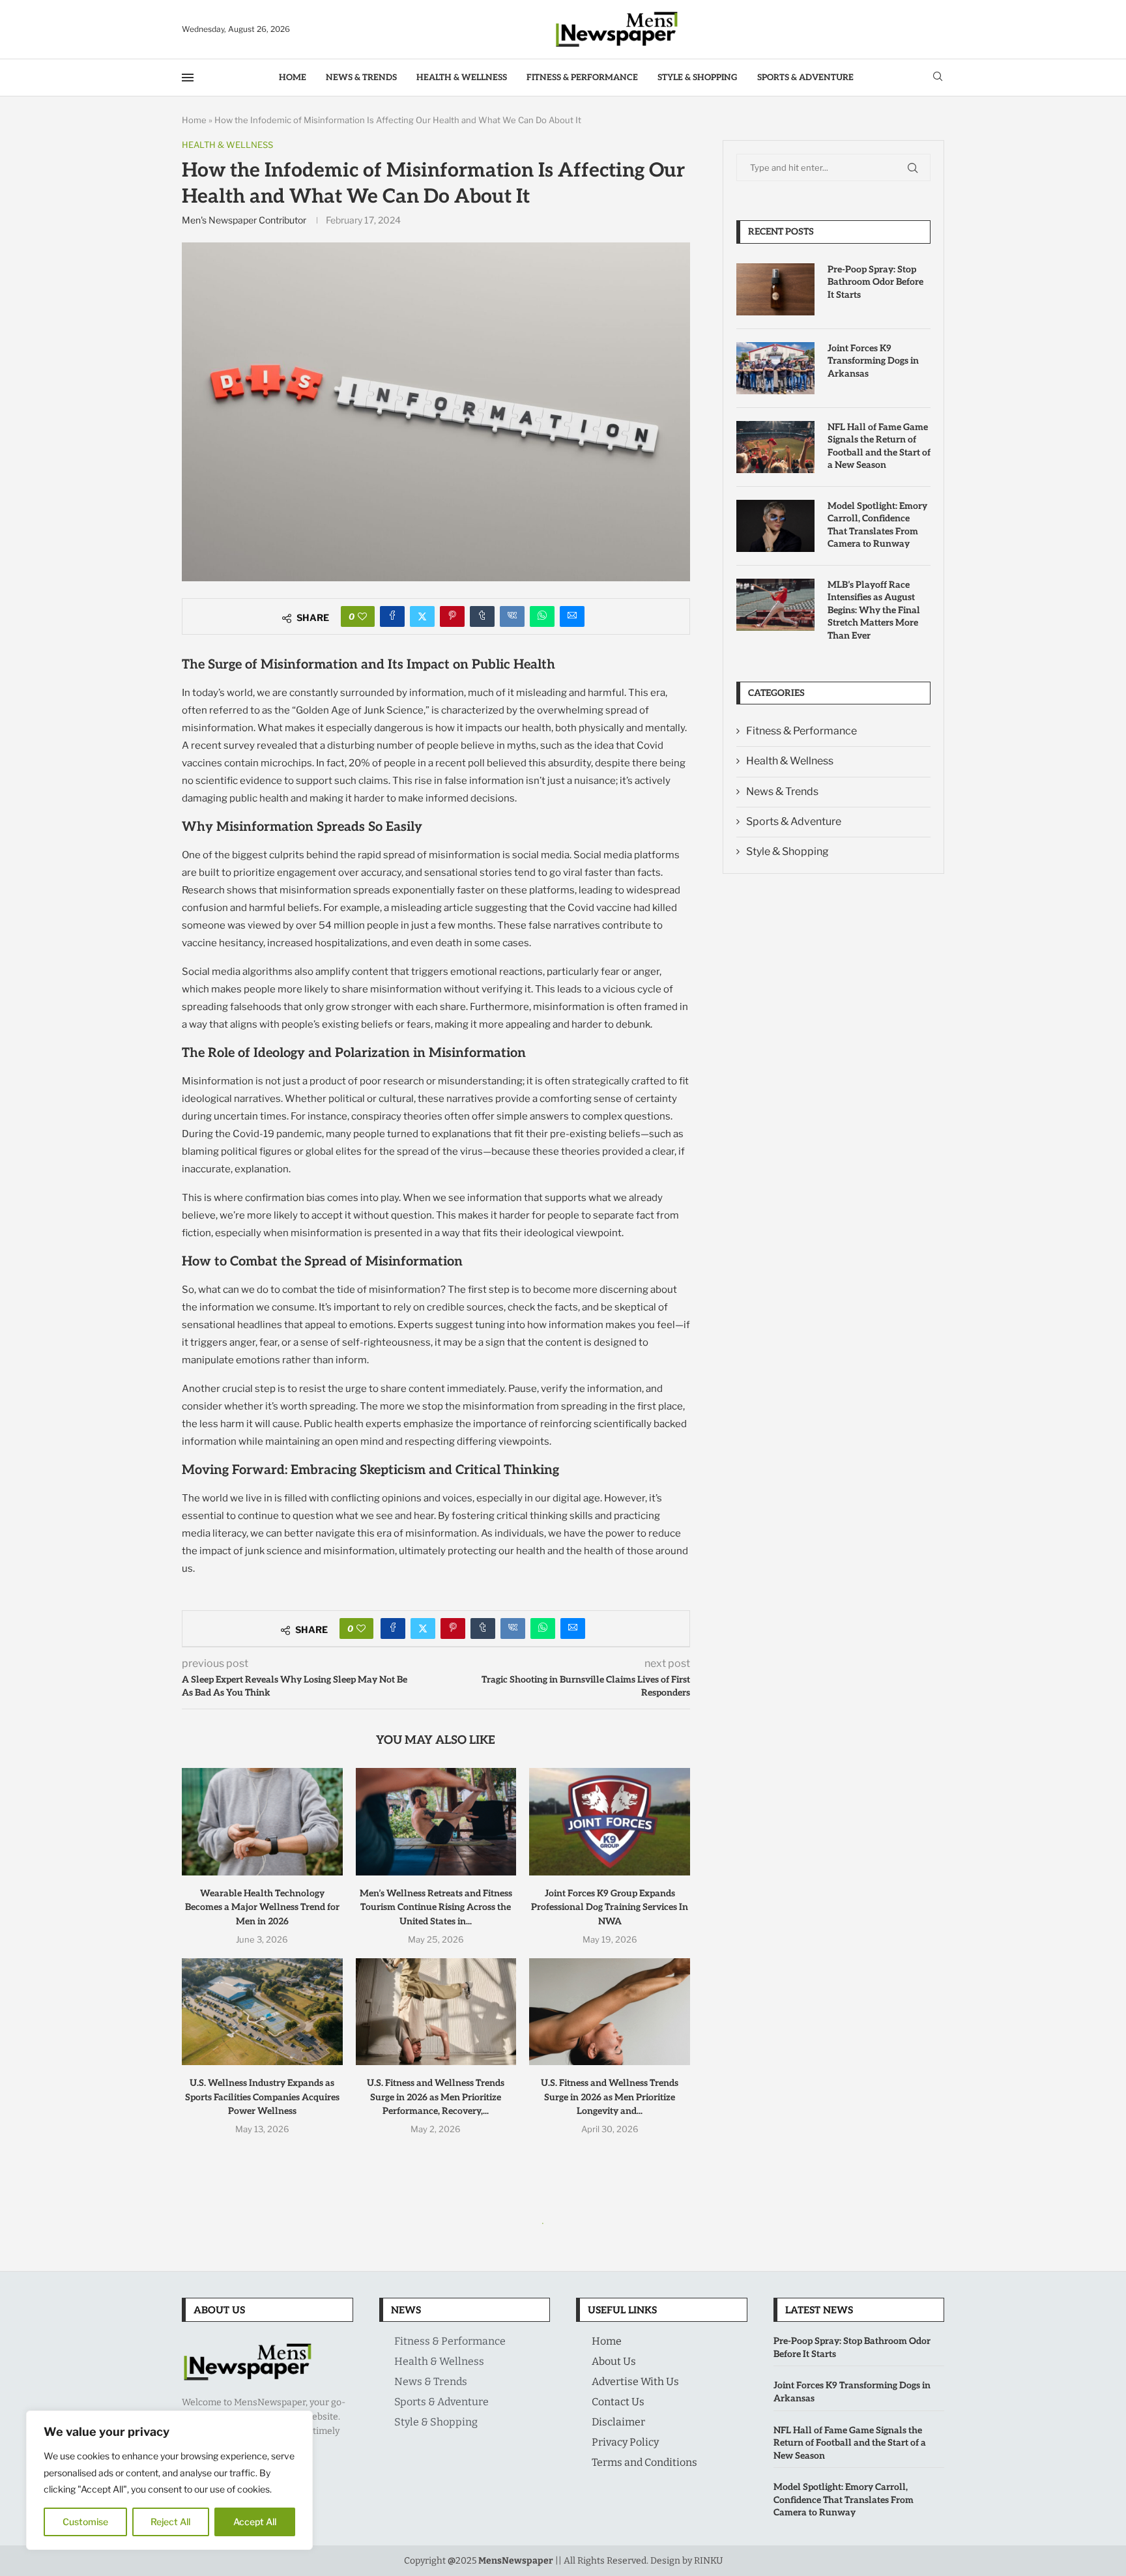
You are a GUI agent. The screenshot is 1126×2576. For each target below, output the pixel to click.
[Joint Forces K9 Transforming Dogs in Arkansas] (775, 368)
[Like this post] (362, 616)
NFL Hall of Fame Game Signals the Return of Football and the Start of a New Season (879, 446)
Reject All (170, 2522)
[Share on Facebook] (392, 616)
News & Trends (361, 78)
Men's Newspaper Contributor (244, 220)
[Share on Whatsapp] (542, 616)
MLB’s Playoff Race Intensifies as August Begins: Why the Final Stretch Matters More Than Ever (874, 610)
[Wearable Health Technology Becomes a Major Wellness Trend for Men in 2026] (262, 1821)
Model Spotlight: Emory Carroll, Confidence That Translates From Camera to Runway (877, 525)
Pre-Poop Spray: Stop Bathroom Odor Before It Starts (875, 282)
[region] (169, 2480)
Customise (85, 2522)
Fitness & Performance (582, 78)
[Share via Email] (572, 616)
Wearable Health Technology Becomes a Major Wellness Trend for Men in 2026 (262, 1907)
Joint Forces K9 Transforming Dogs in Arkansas (873, 361)
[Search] (938, 77)
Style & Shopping (698, 78)
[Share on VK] (512, 616)
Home (293, 78)
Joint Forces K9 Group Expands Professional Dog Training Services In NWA (610, 1907)
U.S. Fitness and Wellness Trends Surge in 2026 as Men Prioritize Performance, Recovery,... (436, 2097)
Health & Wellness (462, 78)
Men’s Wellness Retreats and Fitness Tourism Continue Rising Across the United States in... (436, 1907)
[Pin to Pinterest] (452, 616)
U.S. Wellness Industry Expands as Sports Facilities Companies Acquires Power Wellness (262, 2097)
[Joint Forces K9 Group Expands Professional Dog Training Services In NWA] (610, 1821)
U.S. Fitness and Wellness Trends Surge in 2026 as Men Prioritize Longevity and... (610, 2097)
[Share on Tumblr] (482, 616)
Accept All (255, 2522)
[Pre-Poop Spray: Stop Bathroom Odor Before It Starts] (775, 289)
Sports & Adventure (805, 78)
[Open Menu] (188, 78)
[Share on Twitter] (422, 616)
